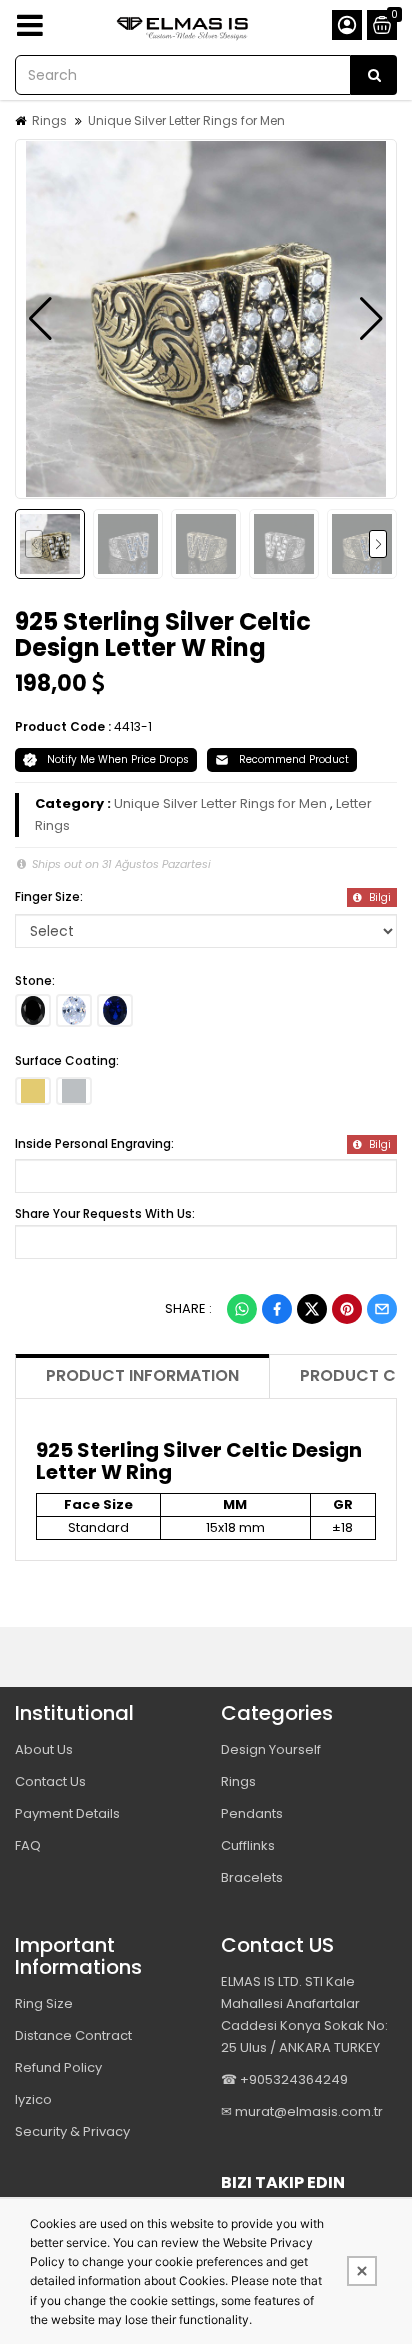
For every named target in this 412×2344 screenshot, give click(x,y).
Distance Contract (73, 2035)
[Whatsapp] (242, 1309)
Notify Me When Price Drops (118, 759)
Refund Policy (58, 2067)
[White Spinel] (74, 1010)
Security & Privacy (72, 2131)
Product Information (142, 1375)
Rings (49, 120)
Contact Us (50, 1781)
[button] (40, 319)
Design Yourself (271, 1749)
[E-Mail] (382, 1309)
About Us (44, 1749)
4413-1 (133, 726)
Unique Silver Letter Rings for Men (186, 120)
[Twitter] (312, 1309)
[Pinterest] (347, 1309)
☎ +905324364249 (284, 2079)
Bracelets (252, 1877)
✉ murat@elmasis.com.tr (302, 2111)
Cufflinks (248, 1845)
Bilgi (378, 897)
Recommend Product (294, 759)
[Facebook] (277, 1309)
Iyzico (33, 2099)
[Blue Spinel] (115, 1010)
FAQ (28, 1845)
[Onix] (33, 1010)
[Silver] (74, 1091)
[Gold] (33, 1091)
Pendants (252, 1813)
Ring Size (44, 2003)
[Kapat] (362, 2271)
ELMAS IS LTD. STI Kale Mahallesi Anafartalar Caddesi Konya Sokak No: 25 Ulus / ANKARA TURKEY (304, 2014)
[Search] (374, 75)
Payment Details (67, 1813)
